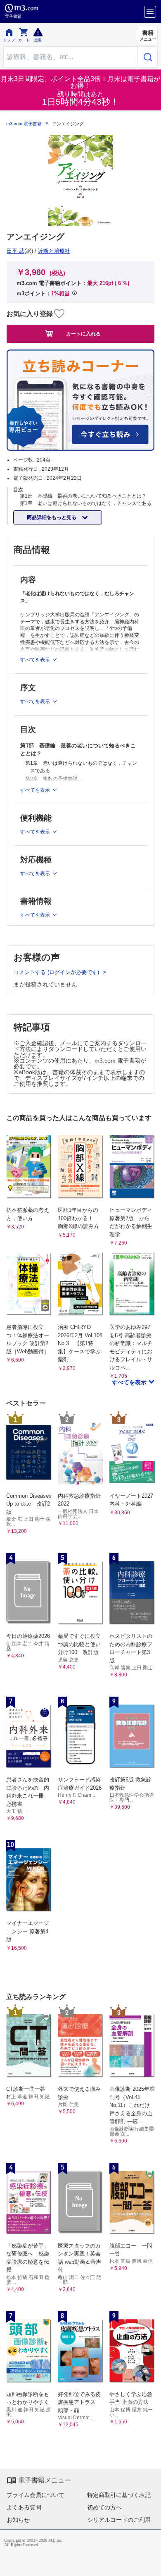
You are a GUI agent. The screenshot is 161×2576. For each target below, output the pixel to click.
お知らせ (18, 2520)
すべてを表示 (130, 1382)
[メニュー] (150, 12)
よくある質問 (24, 2507)
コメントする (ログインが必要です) (57, 972)
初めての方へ (104, 2507)
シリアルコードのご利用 (119, 2520)
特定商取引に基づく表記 (119, 2495)
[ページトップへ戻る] (149, 2564)
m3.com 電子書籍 (24, 124)
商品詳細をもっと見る (52, 517)
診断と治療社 (54, 251)
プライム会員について (36, 2495)
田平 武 (15, 251)
